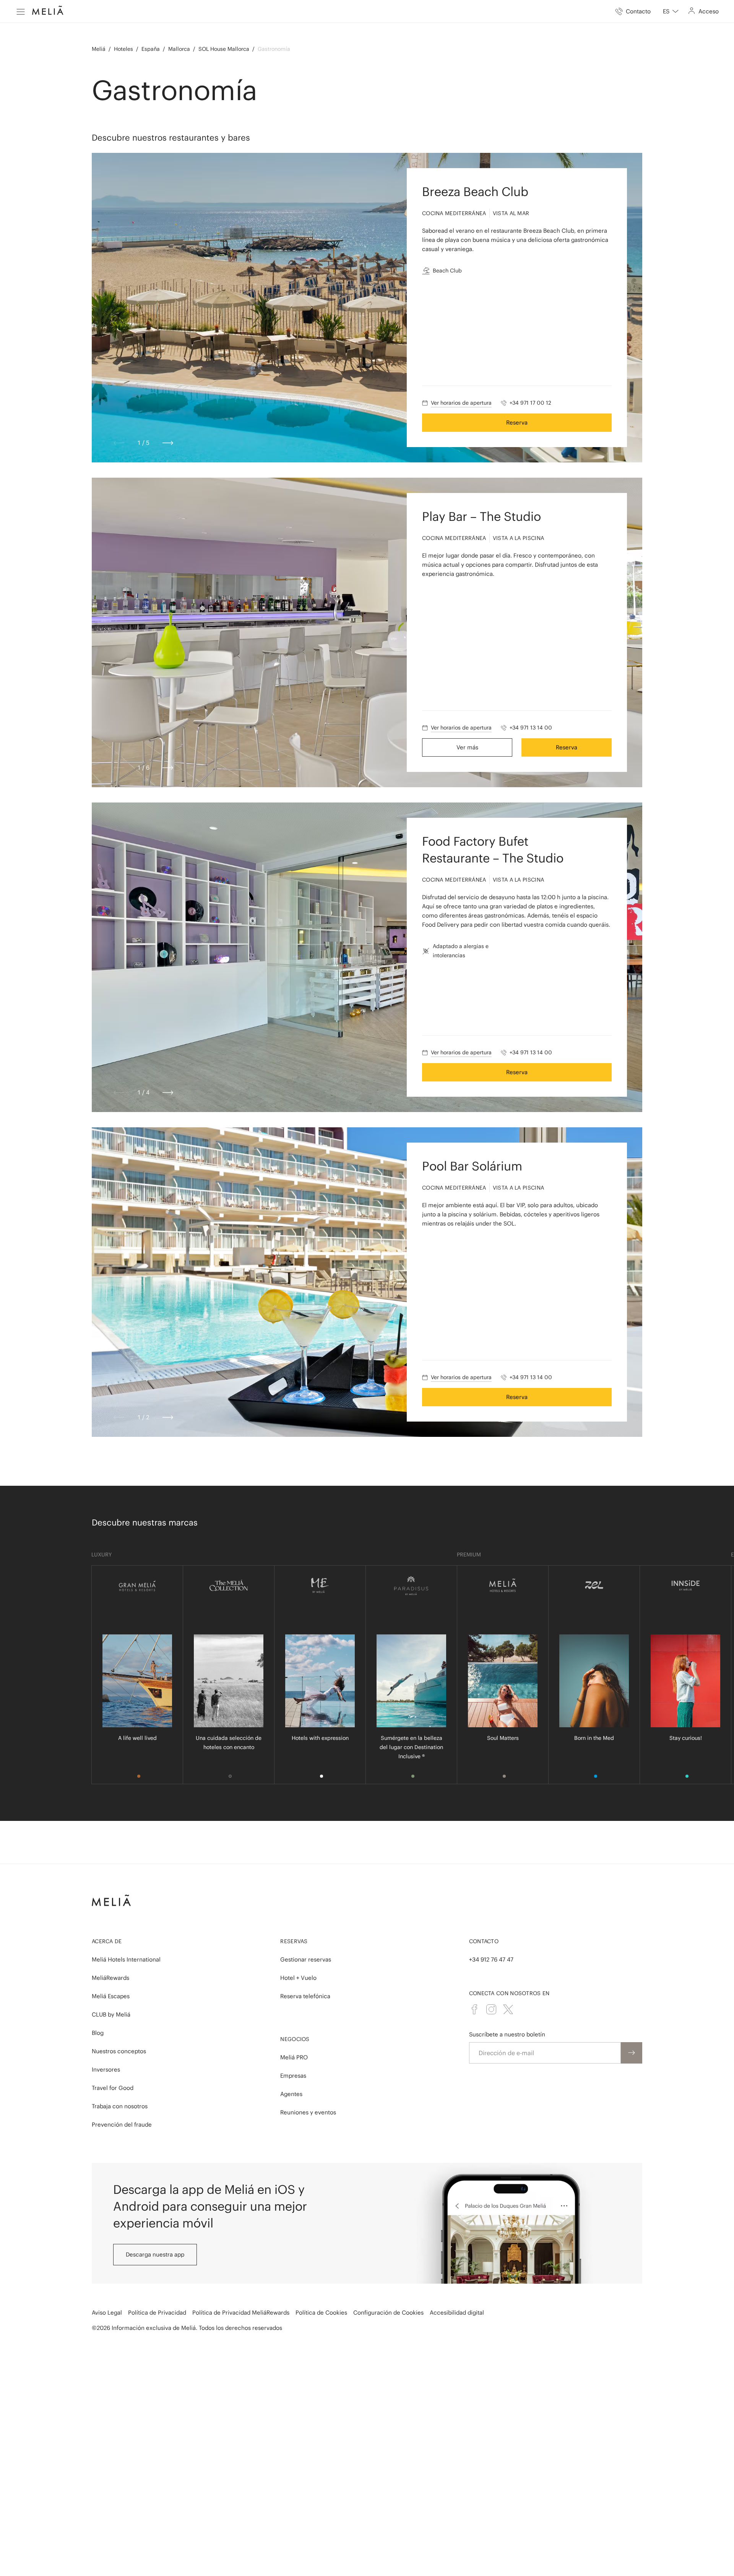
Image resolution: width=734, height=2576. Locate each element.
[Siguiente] (168, 443)
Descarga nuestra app (155, 2254)
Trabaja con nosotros (120, 2106)
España (151, 49)
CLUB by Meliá (111, 2014)
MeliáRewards (110, 1978)
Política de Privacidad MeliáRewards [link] (241, 2313)
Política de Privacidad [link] (157, 2313)
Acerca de (107, 1941)
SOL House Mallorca (224, 49)
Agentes (291, 2094)
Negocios (295, 2039)
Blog (98, 2033)
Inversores (106, 2069)
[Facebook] (474, 2009)
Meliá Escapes (111, 1996)
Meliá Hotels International (126, 1959)
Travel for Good (113, 2088)
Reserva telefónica (305, 1996)
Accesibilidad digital (457, 2313)
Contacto (484, 1941)
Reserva (517, 422)
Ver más (467, 747)
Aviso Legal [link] (107, 2313)
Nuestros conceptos (119, 2051)
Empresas (293, 2076)
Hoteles (123, 49)
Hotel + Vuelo (298, 1978)
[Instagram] (491, 2009)
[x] (508, 2009)
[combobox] (671, 11)
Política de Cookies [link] (321, 2313)
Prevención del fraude (122, 2125)
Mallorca (179, 49)
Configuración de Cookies (388, 2313)
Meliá (99, 49)
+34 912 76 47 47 (491, 1959)
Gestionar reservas (306, 1959)
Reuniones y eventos (308, 2112)
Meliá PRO (294, 2057)
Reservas (294, 1941)
